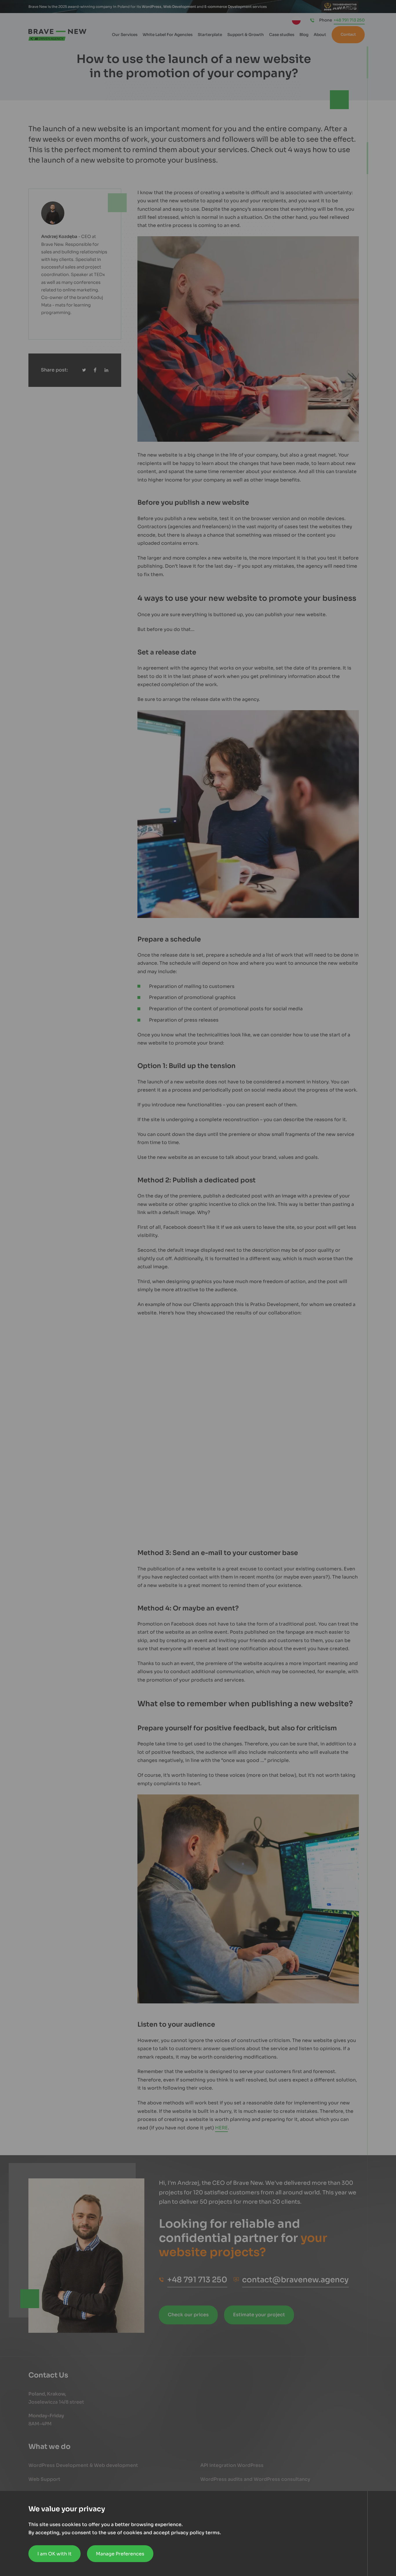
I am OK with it (55, 2554)
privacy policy (188, 2533)
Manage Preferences (120, 2554)
